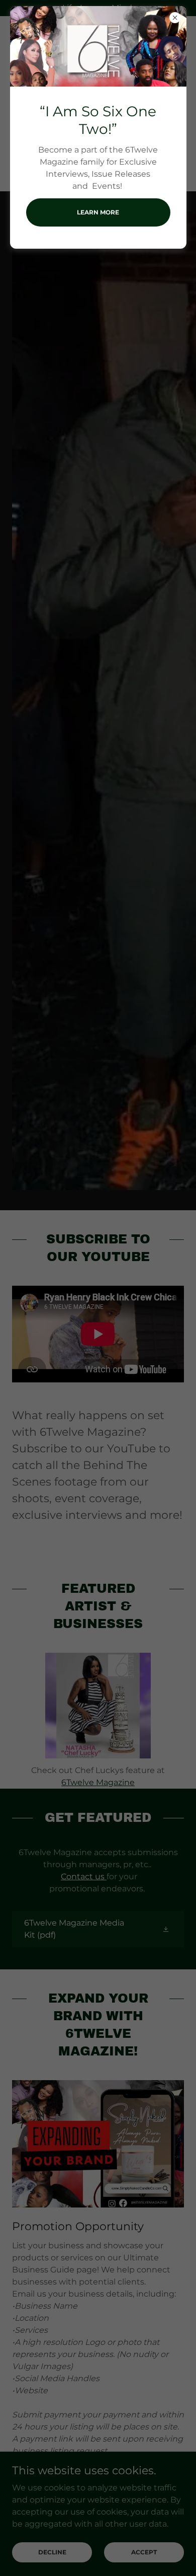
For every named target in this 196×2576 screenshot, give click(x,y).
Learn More (98, 212)
